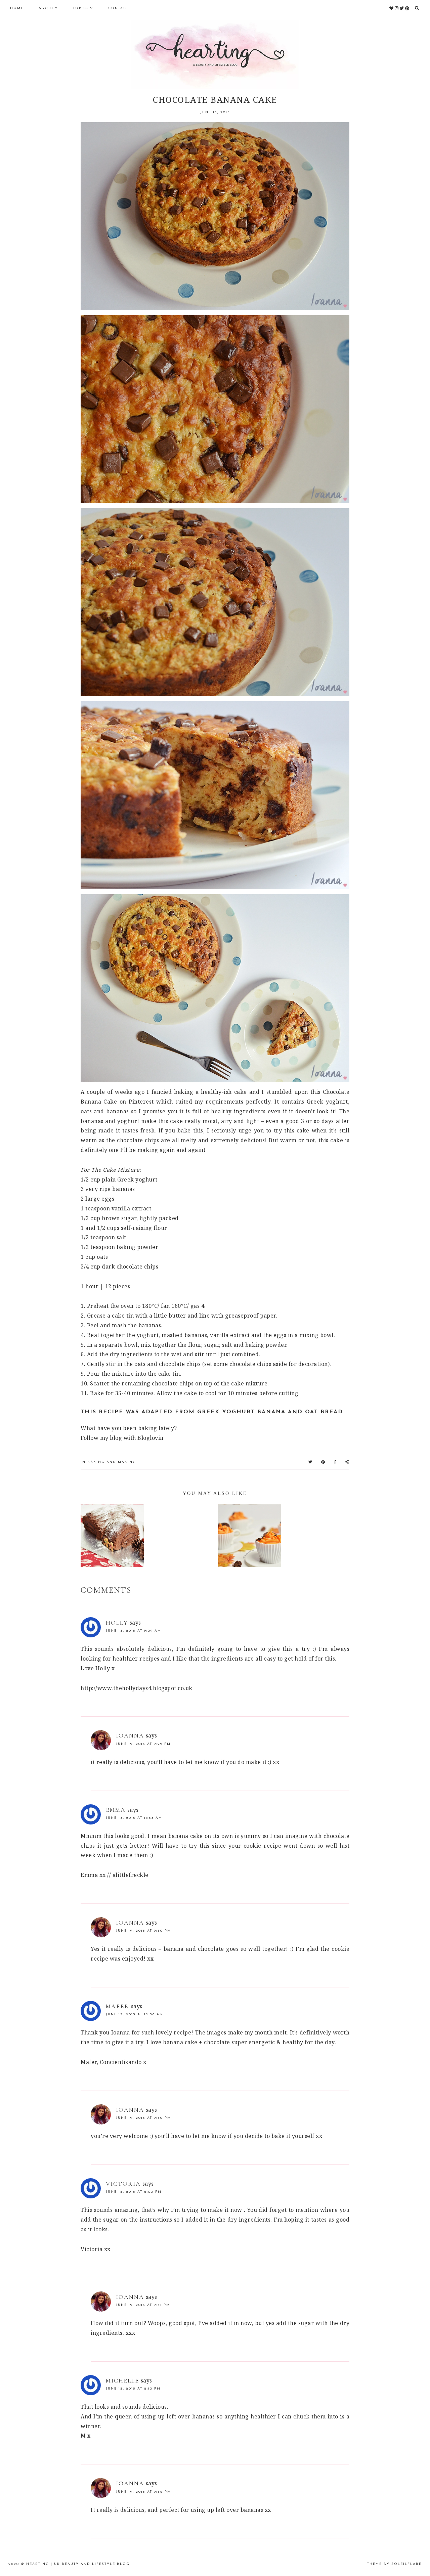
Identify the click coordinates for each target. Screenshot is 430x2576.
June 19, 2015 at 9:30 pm (143, 1931)
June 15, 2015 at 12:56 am (135, 2014)
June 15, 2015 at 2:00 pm (134, 2192)
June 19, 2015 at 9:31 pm (143, 2305)
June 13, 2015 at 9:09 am (134, 1631)
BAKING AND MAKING (112, 1462)
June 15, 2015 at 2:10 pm (133, 2389)
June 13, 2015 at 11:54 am (134, 1818)
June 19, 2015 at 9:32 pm (143, 2492)
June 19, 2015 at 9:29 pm (143, 1744)
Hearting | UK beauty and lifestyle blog (78, 2564)
